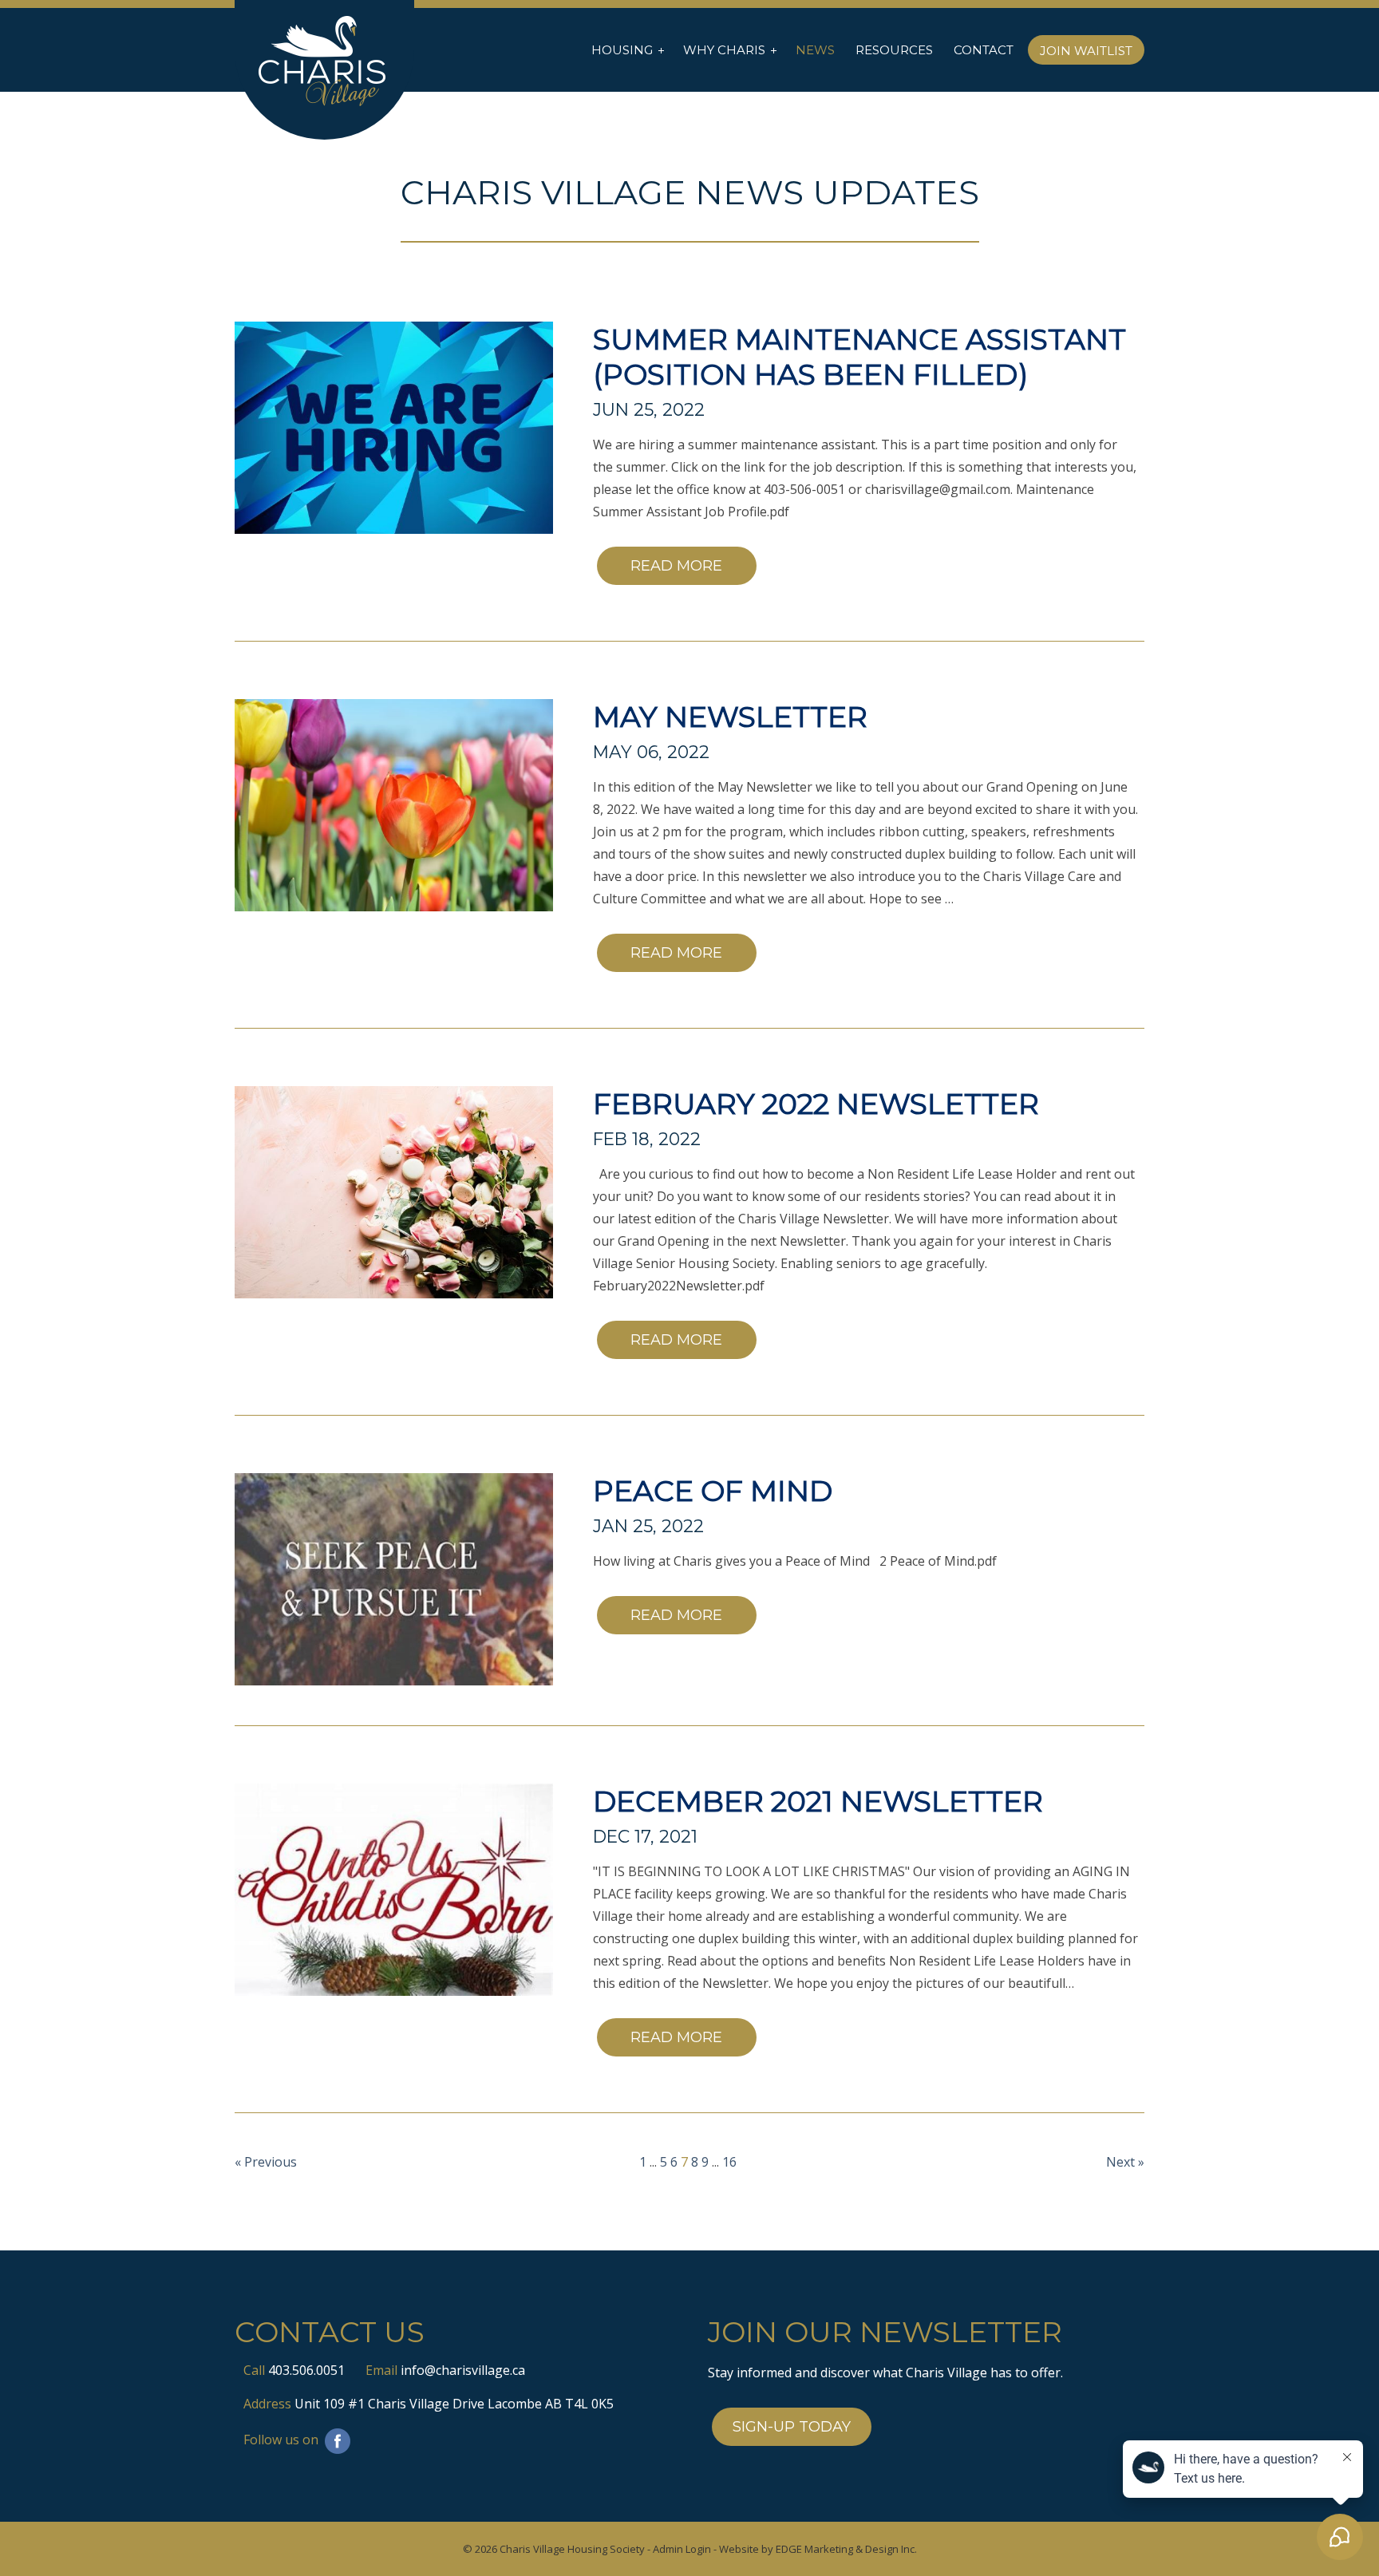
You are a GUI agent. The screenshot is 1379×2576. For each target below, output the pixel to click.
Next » (1125, 2162)
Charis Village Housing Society (572, 2549)
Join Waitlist (1086, 51)
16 (729, 2162)
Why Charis (724, 50)
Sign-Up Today (792, 2427)
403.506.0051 (306, 2370)
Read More (676, 566)
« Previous (266, 2162)
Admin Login (682, 2549)
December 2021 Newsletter (818, 1801)
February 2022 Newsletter (816, 1104)
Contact (984, 50)
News (815, 50)
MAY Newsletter (730, 717)
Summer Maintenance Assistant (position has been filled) (859, 357)
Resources (894, 50)
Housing (622, 50)
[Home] (324, 62)
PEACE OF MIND (713, 1491)
